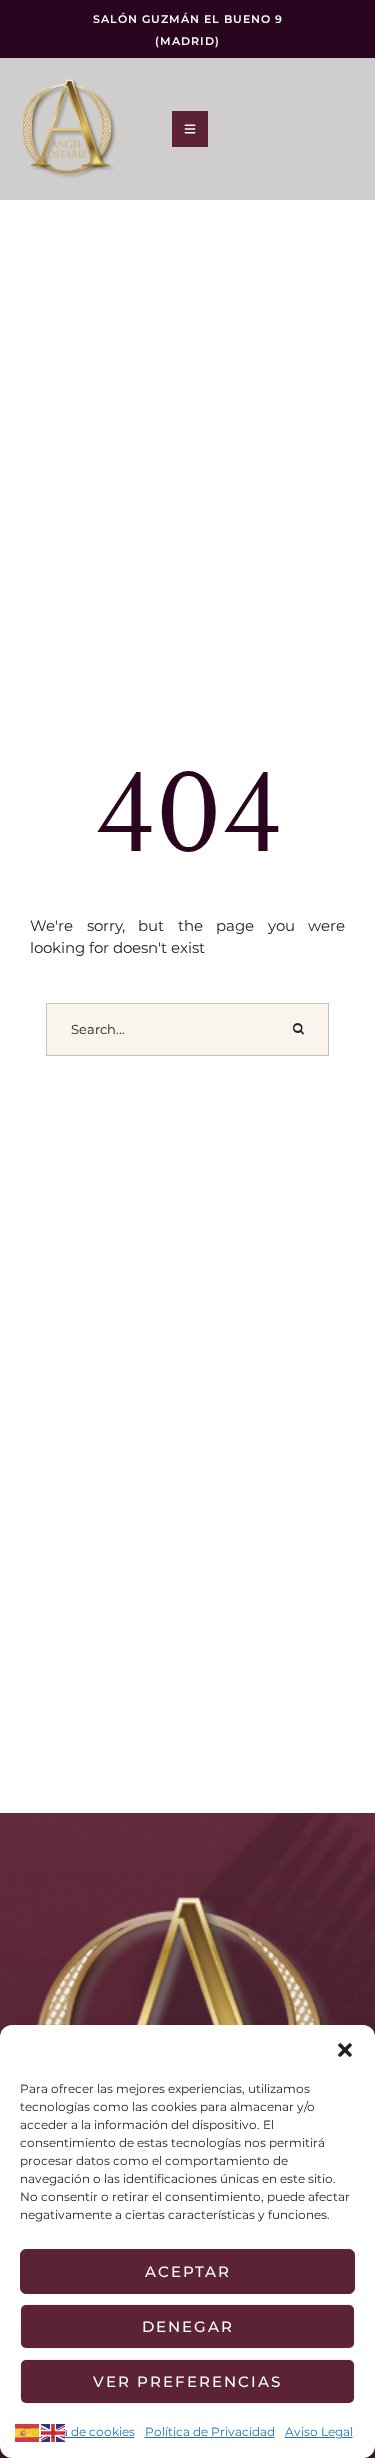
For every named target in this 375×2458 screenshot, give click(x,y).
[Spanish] (28, 2431)
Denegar (188, 2326)
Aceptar (188, 2271)
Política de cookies (79, 2431)
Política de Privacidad (210, 2431)
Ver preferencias (187, 2381)
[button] (345, 2050)
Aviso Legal (319, 2431)
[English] (54, 2431)
